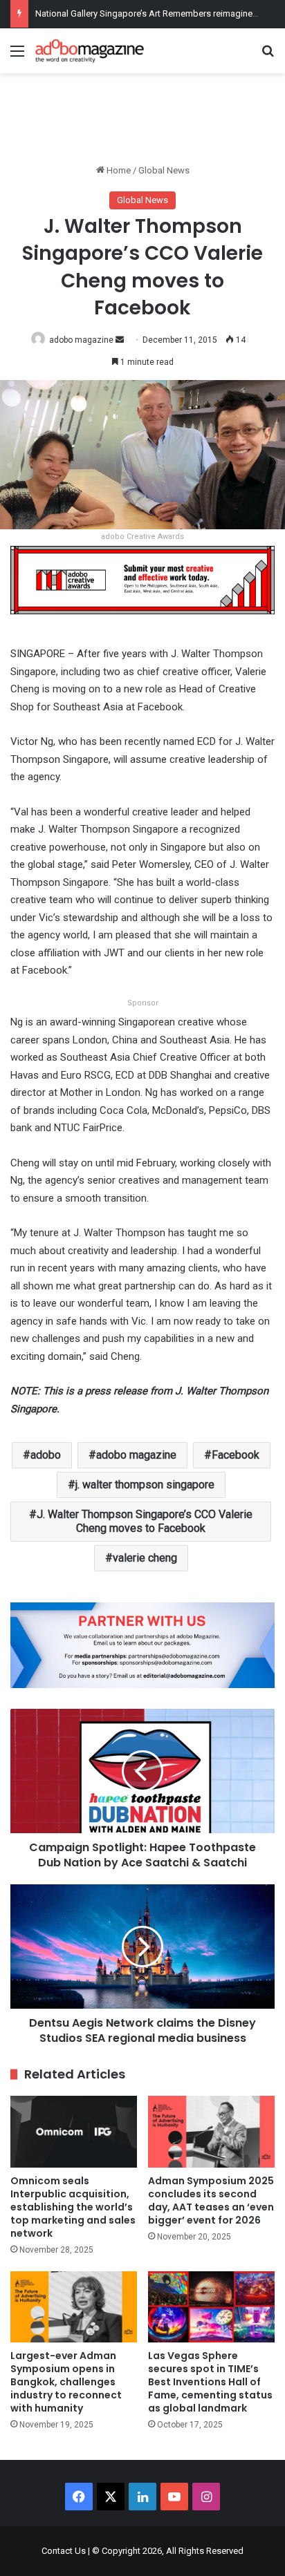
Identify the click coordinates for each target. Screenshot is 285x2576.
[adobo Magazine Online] (90, 51)
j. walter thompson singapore (145, 1485)
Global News (164, 170)
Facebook (236, 1455)
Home (118, 170)
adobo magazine (81, 340)
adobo (46, 1455)
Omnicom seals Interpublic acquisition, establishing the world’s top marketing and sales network (73, 2207)
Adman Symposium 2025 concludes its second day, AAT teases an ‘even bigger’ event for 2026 (211, 2200)
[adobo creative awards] (142, 579)
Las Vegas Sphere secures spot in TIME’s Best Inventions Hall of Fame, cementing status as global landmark (210, 2382)
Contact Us (64, 2551)
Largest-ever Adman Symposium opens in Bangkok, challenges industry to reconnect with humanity (66, 2382)
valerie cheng (145, 1558)
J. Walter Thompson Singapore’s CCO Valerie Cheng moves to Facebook (145, 1521)
